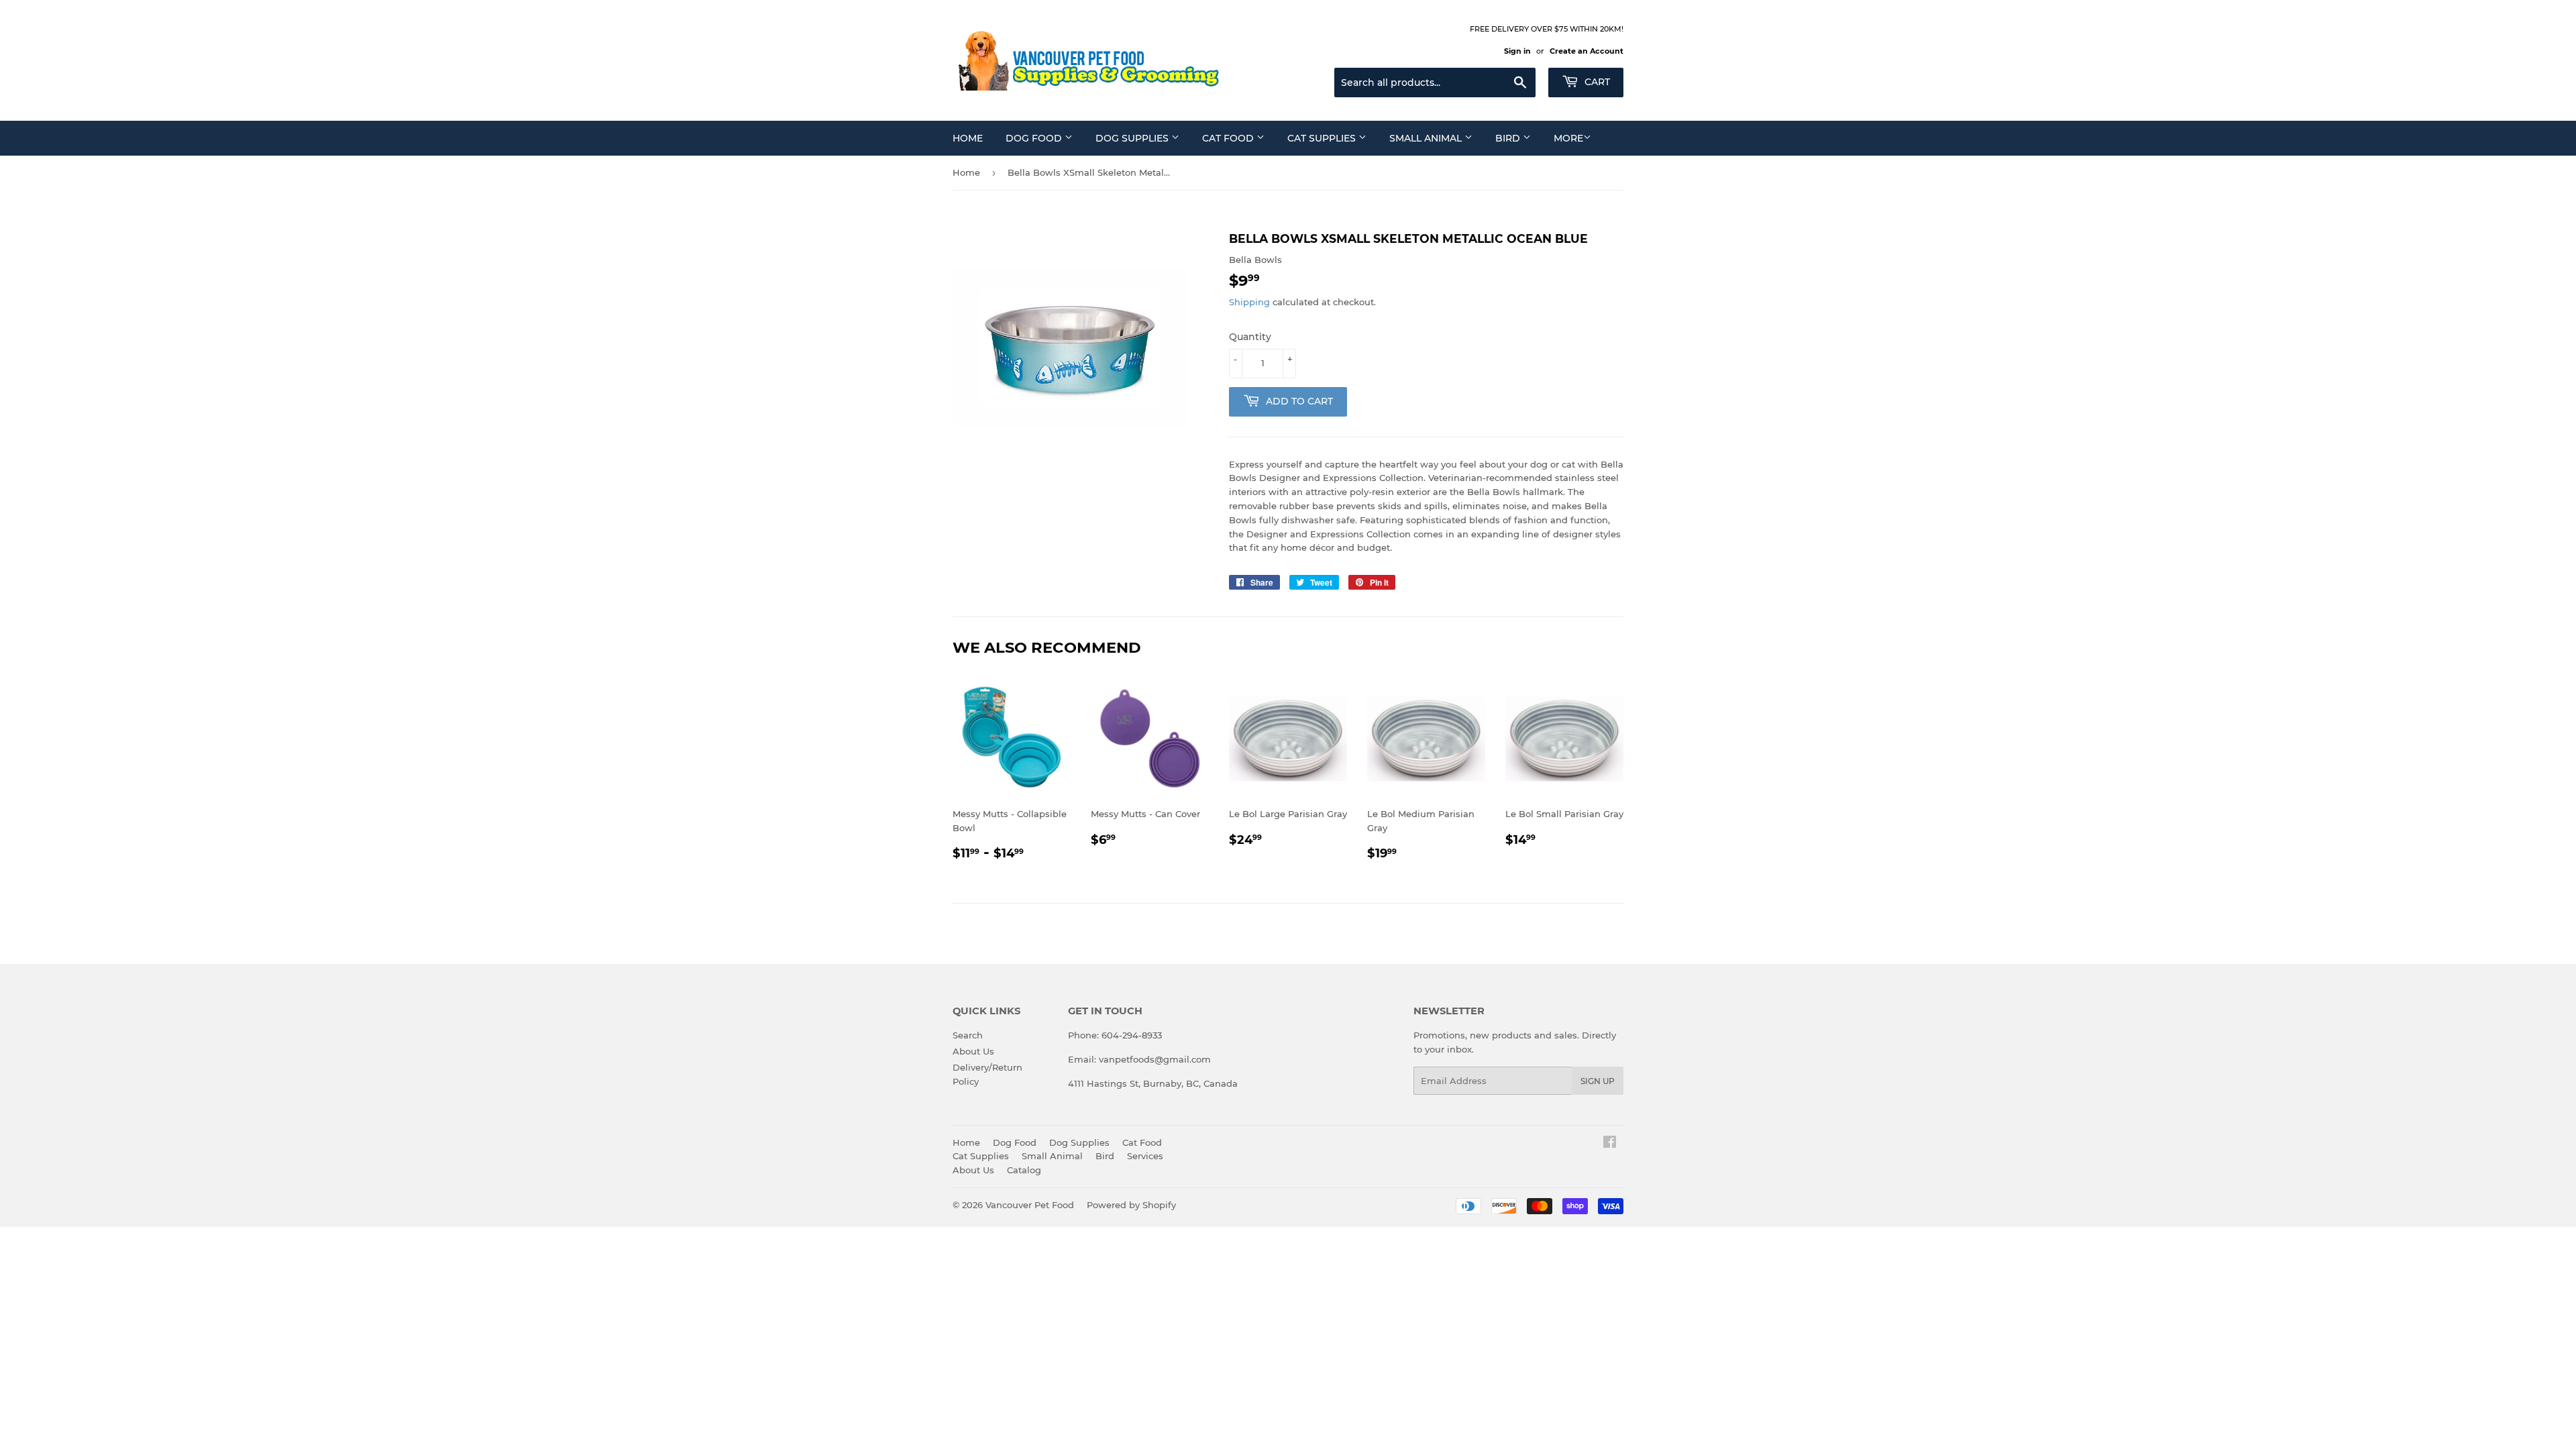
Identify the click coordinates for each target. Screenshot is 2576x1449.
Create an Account (1587, 51)
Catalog (1024, 1170)
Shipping (1249, 302)
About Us (973, 1051)
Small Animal (1427, 138)
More (1568, 138)
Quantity (1250, 337)
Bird (1509, 138)
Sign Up (1598, 1081)
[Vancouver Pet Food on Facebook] (1610, 1144)
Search (968, 1035)
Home (968, 138)
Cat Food (1229, 138)
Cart (1596, 82)
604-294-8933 (1132, 1035)
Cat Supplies (1323, 138)
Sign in (1517, 51)
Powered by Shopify (1131, 1205)
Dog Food (1035, 138)
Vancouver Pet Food (1030, 1205)
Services (1145, 1156)
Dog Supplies (1133, 138)
